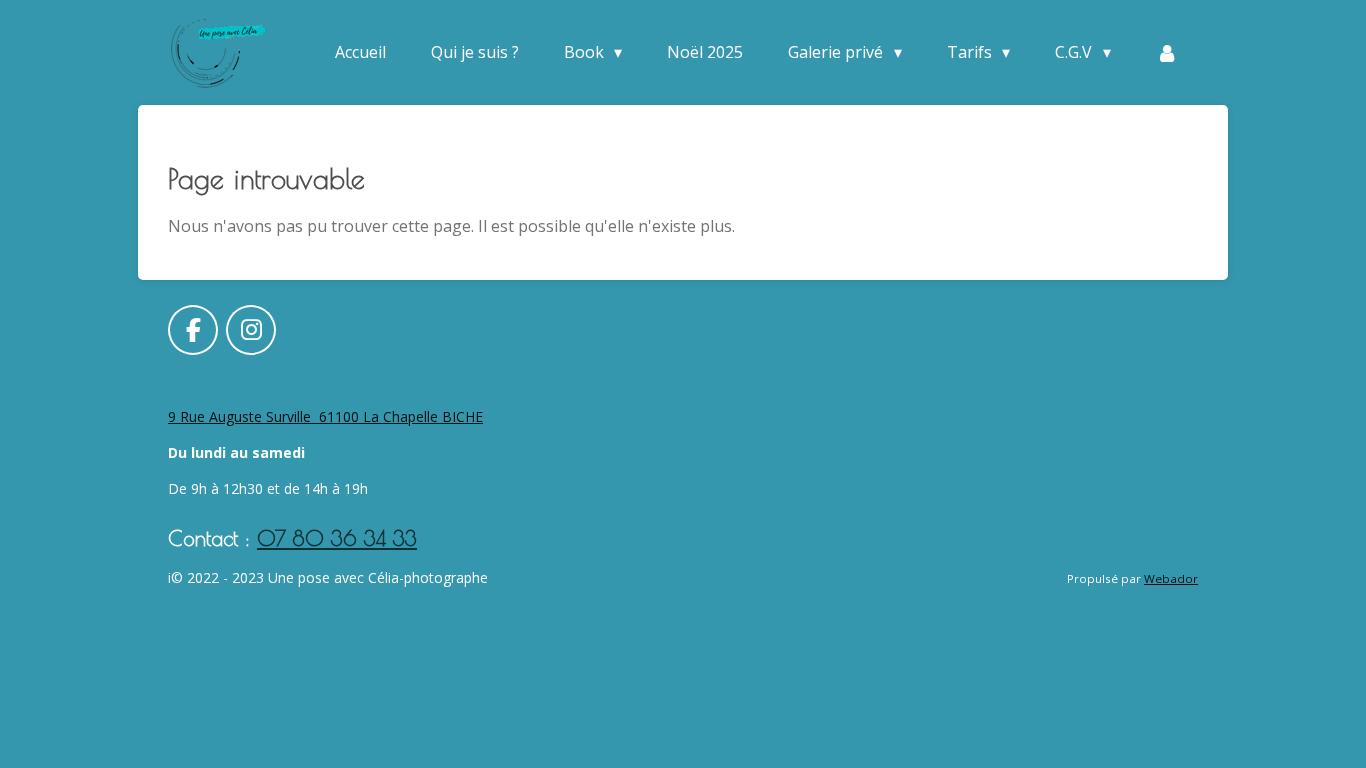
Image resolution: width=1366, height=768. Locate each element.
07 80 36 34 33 (337, 538)
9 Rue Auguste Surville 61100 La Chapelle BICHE (325, 416)
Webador (1171, 578)
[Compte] (1167, 52)
